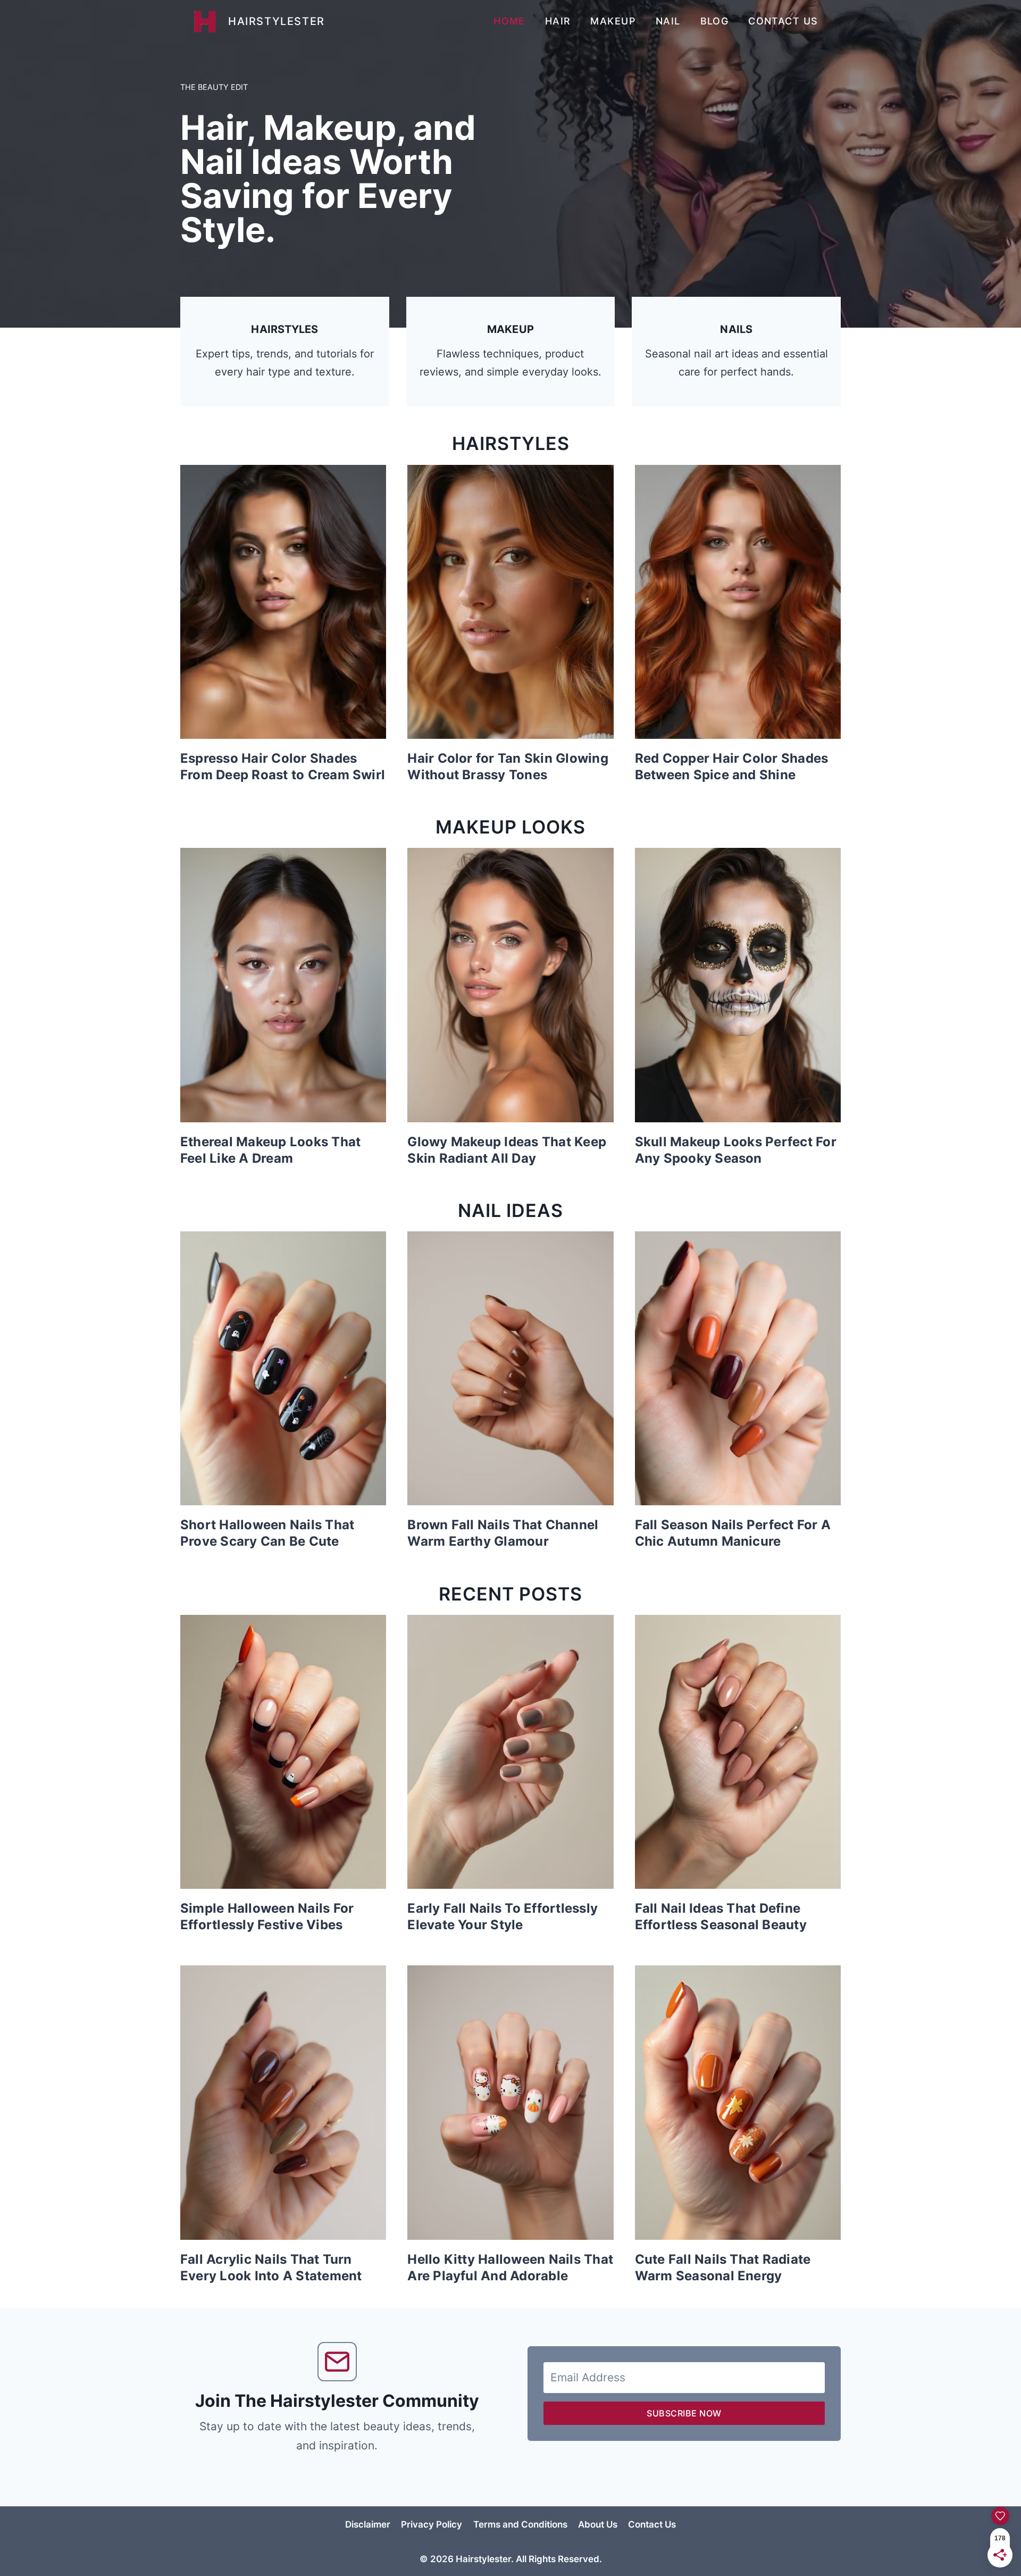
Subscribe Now (684, 2413)
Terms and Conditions (520, 2524)
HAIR (558, 21)
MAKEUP (613, 21)
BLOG (715, 21)
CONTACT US (783, 21)
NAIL (668, 21)
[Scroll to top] (965, 2558)
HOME (509, 21)
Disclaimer (368, 2524)
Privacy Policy (432, 2524)
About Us (598, 2524)
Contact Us (652, 2524)
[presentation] (283, 602)
